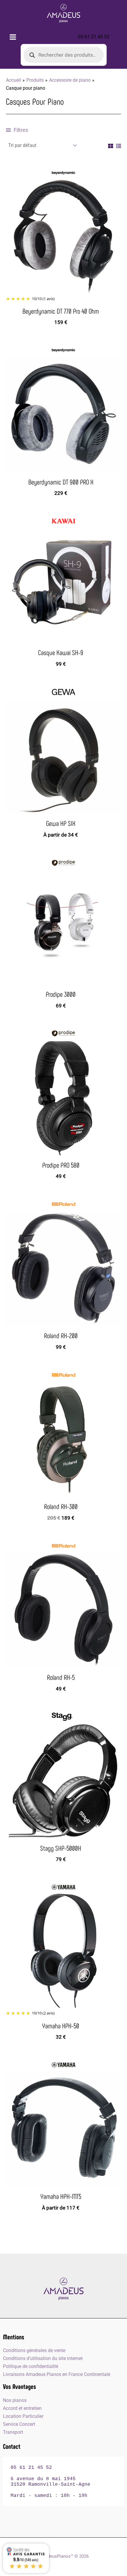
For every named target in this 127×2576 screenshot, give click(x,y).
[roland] (63, 1204)
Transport (13, 2432)
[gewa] (63, 692)
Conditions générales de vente (34, 2350)
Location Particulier (23, 2416)
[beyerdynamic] (63, 173)
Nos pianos (15, 2400)
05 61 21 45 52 (94, 37)
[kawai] (63, 521)
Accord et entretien (22, 2408)
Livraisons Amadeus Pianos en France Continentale (57, 2374)
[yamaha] (63, 1887)
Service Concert (19, 2424)
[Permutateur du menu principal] (13, 37)
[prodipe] (63, 863)
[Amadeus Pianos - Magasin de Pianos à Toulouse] (63, 2289)
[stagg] (63, 1717)
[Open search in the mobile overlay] (64, 55)
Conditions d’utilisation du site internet (43, 2358)
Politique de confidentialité (31, 2366)
